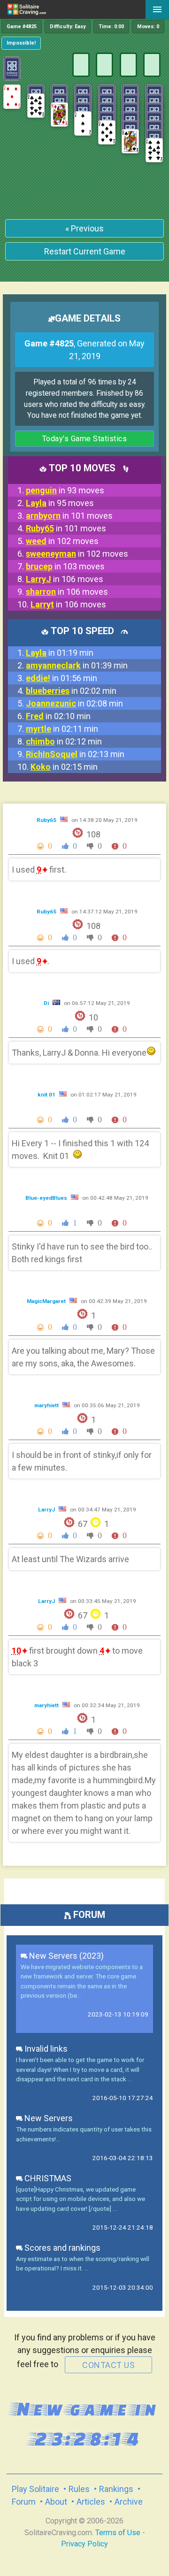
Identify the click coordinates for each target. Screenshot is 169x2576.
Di (47, 1003)
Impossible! (21, 43)
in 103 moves (65, 566)
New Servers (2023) (65, 1956)
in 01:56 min (61, 678)
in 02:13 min (75, 754)
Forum (24, 2502)
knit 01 (47, 1095)
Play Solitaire (35, 2489)
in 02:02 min (71, 691)
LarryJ (47, 1510)
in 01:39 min (77, 665)
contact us (108, 2365)
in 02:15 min (64, 767)
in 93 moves (65, 490)
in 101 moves (69, 516)
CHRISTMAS (47, 2178)
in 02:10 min (58, 716)
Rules (79, 2489)
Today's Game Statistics (85, 439)
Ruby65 (47, 820)
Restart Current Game (85, 251)
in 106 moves (65, 579)
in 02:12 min (64, 741)
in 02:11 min (62, 729)
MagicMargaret (47, 1301)
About (56, 2502)
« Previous (84, 228)
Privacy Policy (84, 2544)
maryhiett (47, 1405)
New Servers (48, 2118)
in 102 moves (62, 541)
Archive (129, 2502)
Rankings (116, 2489)
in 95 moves (60, 503)
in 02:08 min (74, 703)
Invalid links (45, 2049)
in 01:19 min (60, 653)
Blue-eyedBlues (47, 1198)
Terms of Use (118, 2533)
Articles (91, 2502)
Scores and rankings (61, 2248)
